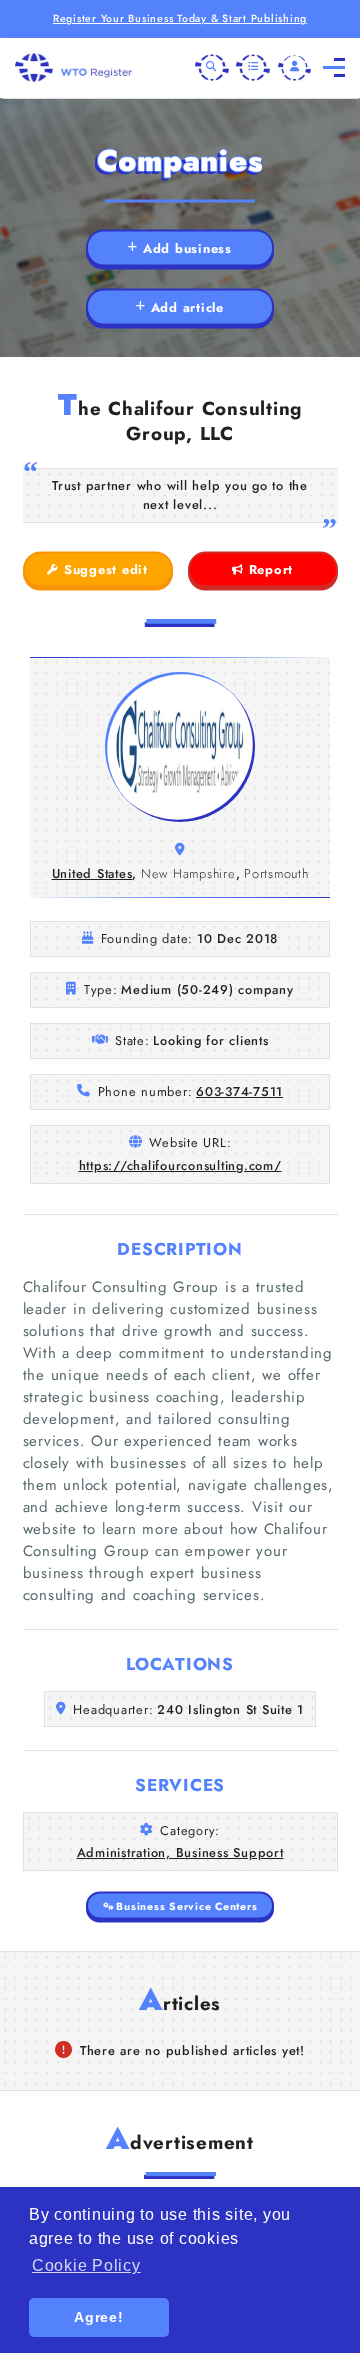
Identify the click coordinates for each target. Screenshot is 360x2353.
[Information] (253, 68)
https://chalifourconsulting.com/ (180, 1165)
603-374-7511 (239, 1091)
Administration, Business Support (180, 1852)
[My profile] (295, 68)
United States (92, 873)
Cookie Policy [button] (86, 2265)
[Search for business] (212, 68)
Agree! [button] (99, 2317)
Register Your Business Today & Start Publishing (180, 18)
